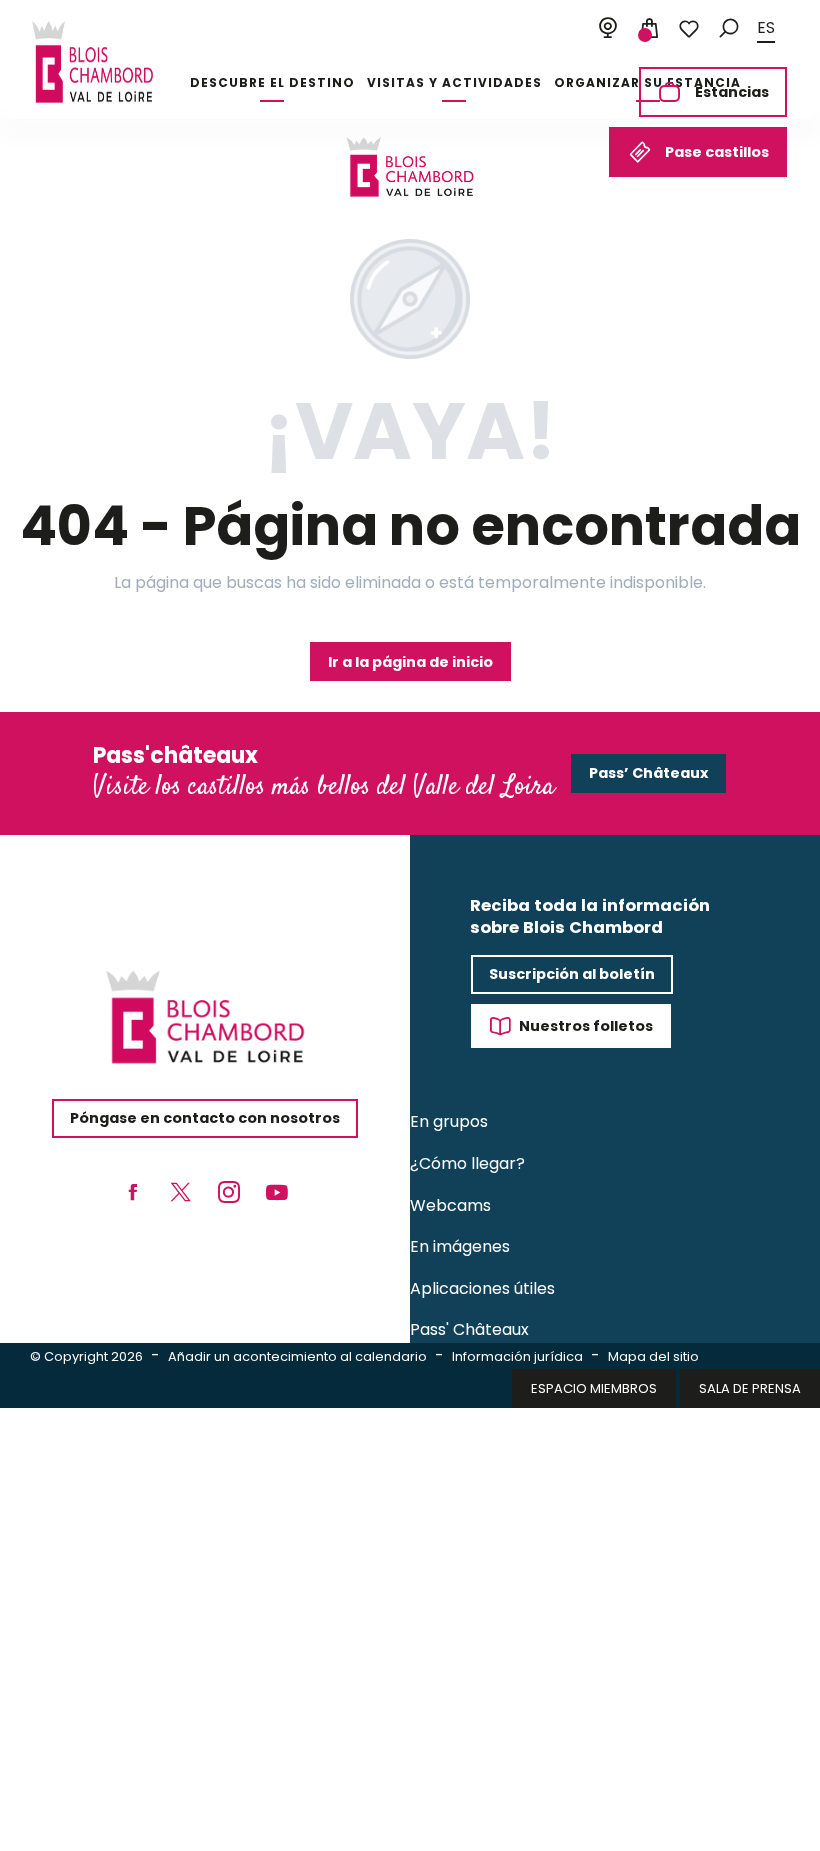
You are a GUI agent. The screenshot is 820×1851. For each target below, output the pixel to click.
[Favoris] (689, 29)
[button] (729, 28)
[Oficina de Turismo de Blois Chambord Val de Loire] (92, 62)
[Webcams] (608, 29)
